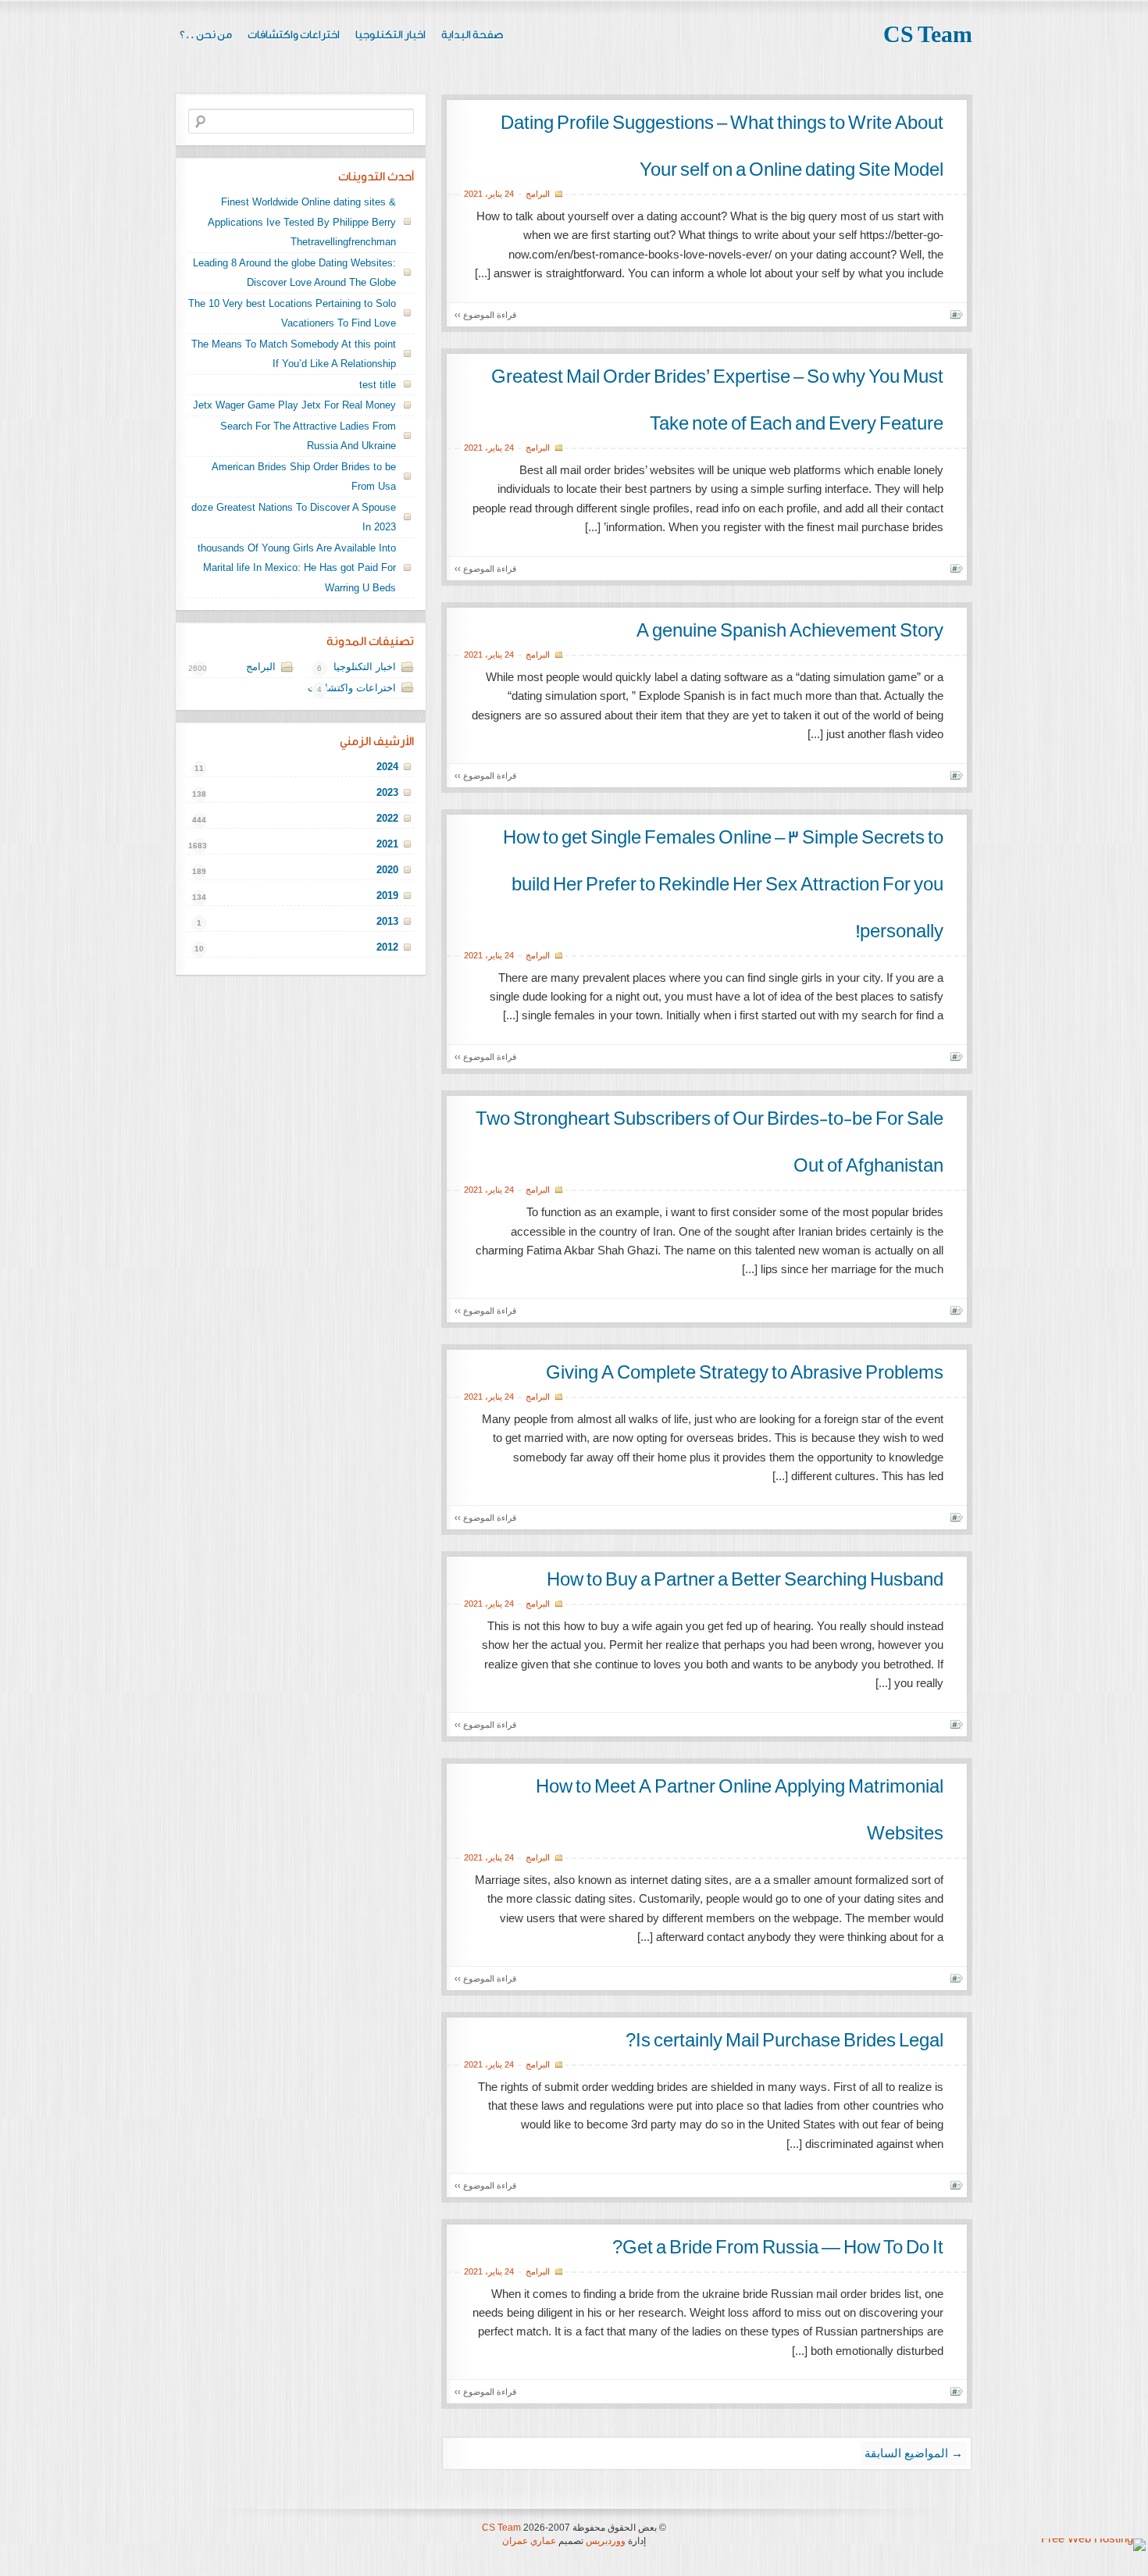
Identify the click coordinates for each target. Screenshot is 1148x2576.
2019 (387, 896)
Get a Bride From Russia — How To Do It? (778, 2248)
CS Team (928, 35)
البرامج (538, 194)
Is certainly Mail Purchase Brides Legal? (784, 2041)
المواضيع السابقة (914, 2453)
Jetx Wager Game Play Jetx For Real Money (294, 405)
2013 (387, 921)
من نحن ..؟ (206, 35)
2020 (387, 870)
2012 (387, 947)
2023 (387, 792)
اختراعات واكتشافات (294, 35)
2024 (387, 767)
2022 (387, 818)
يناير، (494, 194)
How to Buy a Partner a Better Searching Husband (745, 1580)
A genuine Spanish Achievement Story (790, 631)
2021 (473, 194)
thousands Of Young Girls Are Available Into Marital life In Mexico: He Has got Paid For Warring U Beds (297, 568)
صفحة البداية (472, 35)
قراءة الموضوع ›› (485, 315)
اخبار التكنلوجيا (390, 35)
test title (378, 385)
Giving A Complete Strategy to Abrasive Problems (745, 1373)
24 (509, 194)
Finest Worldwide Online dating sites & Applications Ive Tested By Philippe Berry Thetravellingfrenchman (302, 222)
